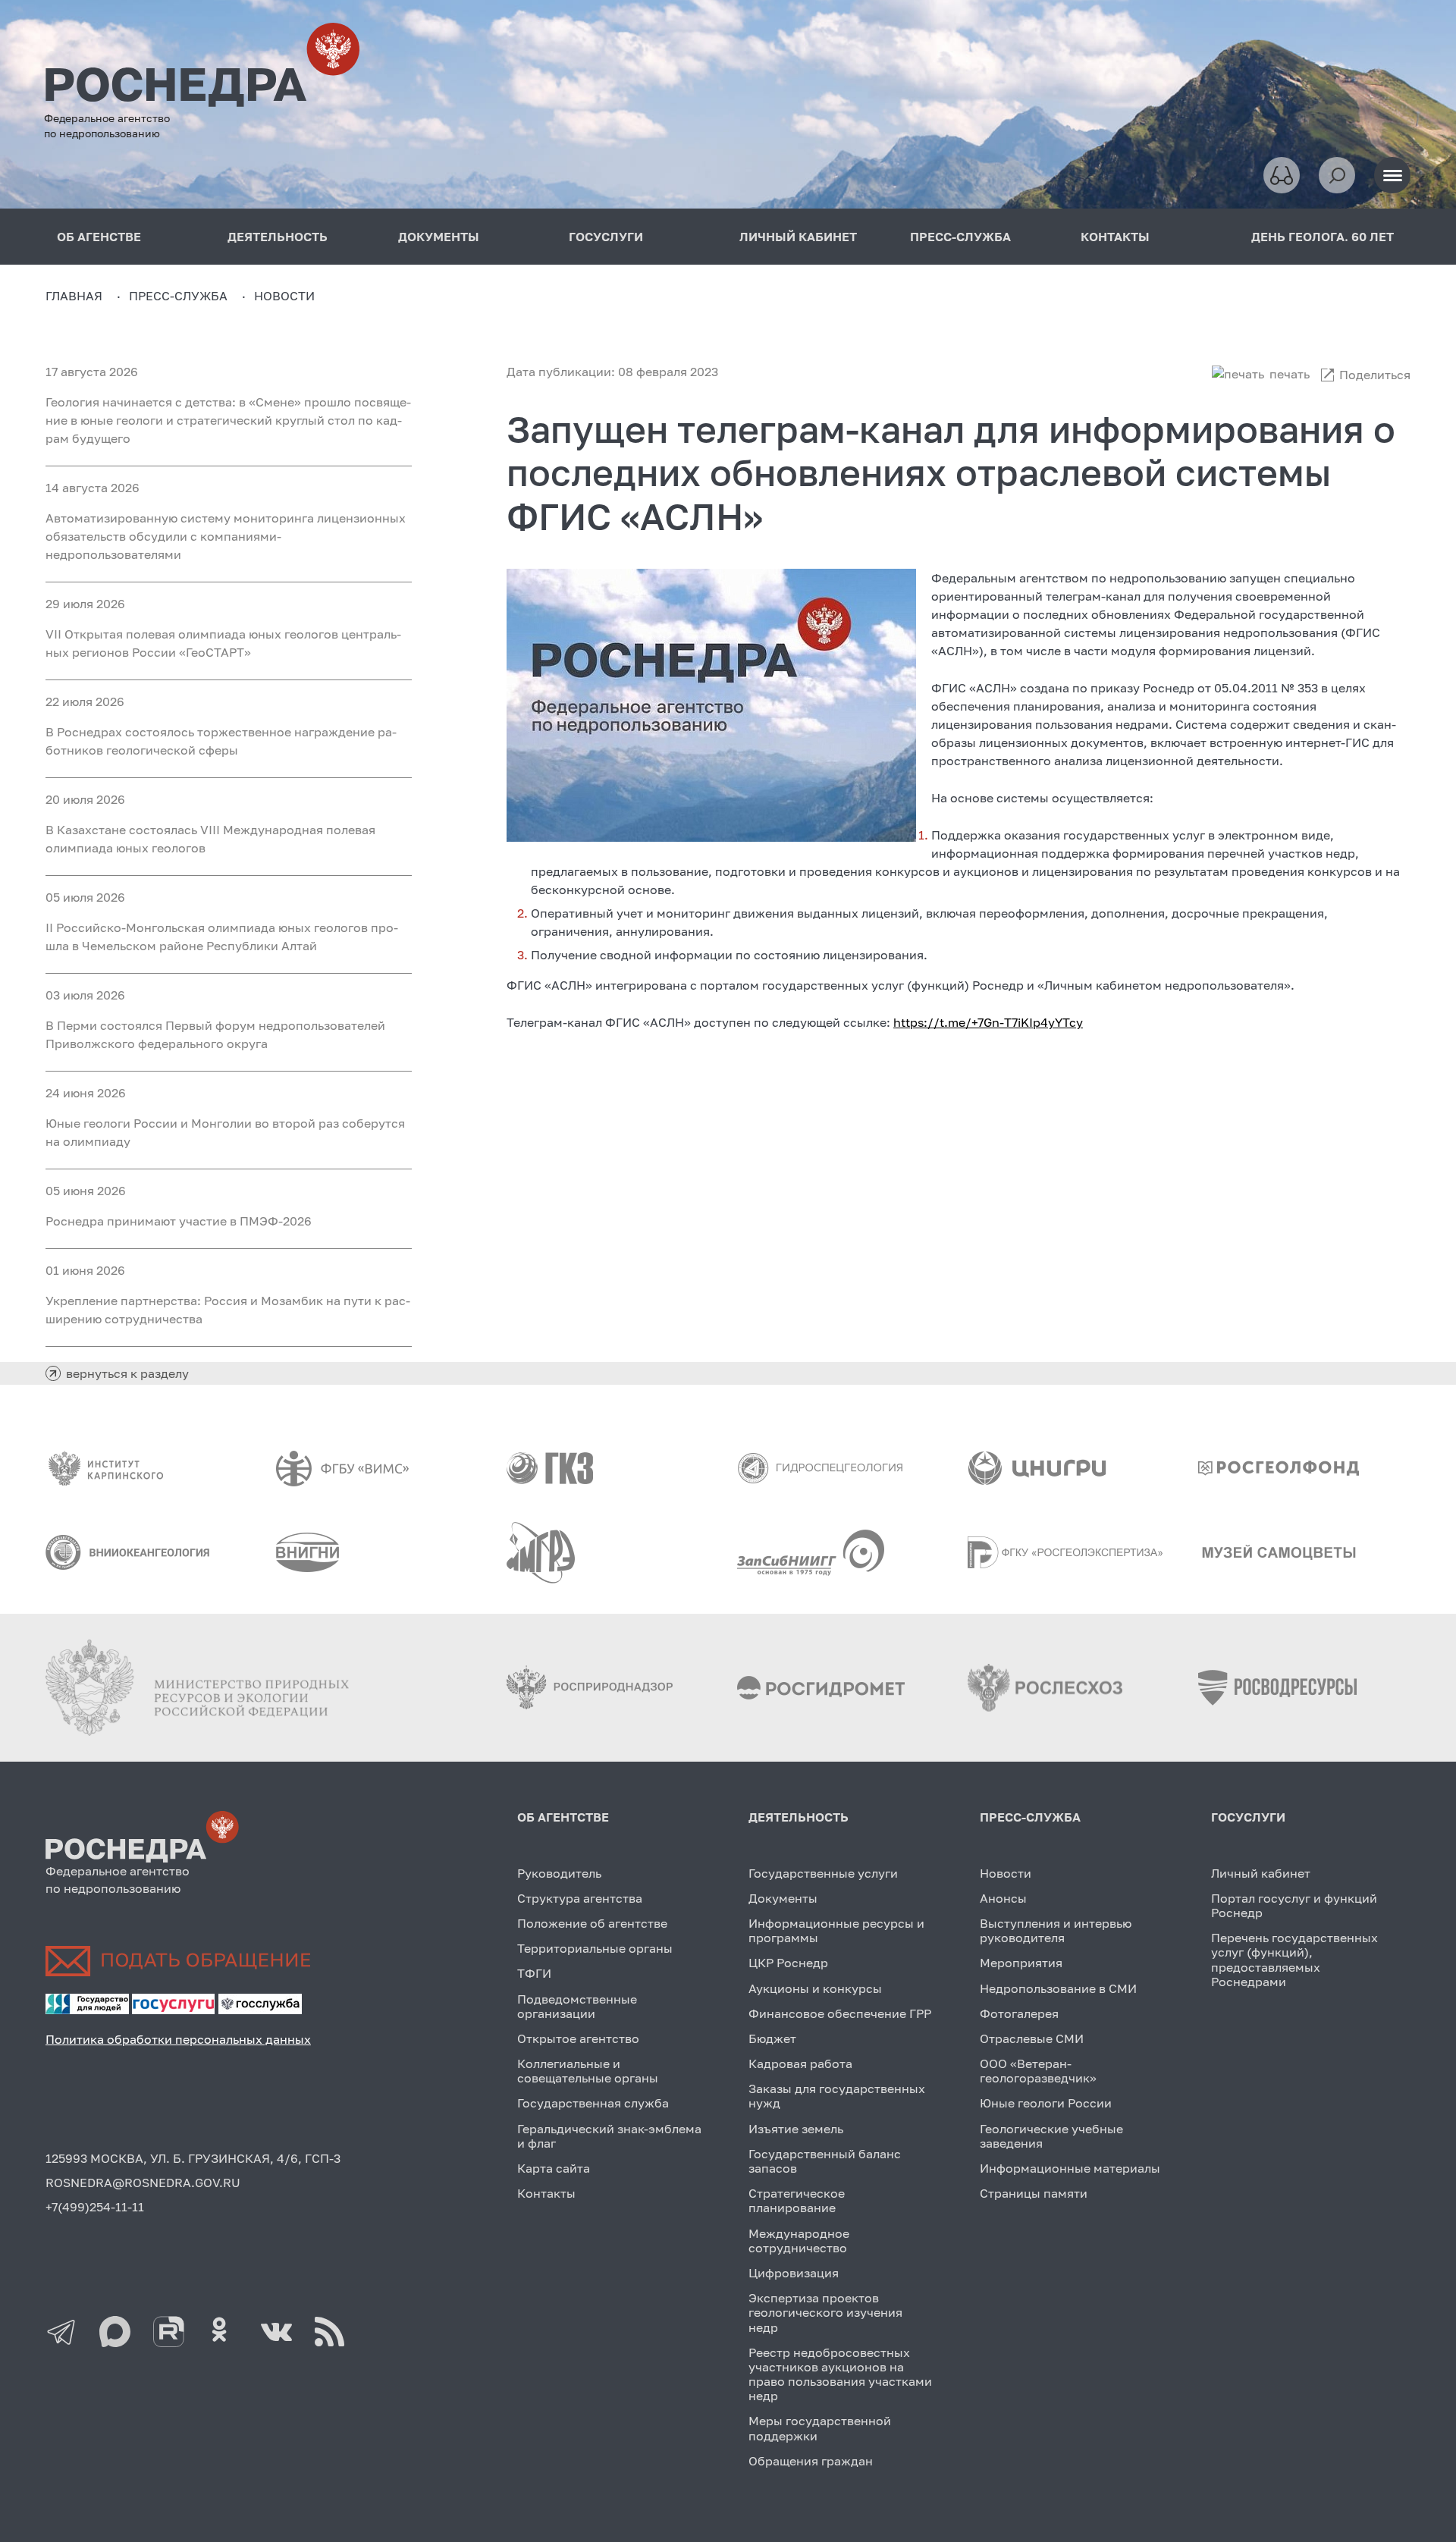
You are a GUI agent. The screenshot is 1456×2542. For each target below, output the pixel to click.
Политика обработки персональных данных (178, 2039)
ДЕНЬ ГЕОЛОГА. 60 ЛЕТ (1323, 237)
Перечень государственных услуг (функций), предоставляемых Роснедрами (1294, 1960)
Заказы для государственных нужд (837, 2096)
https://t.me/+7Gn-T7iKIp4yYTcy (988, 1022)
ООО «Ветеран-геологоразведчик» (1038, 2071)
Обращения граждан (811, 2461)
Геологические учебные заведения (1051, 2136)
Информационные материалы (1070, 2168)
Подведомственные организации (577, 2006)
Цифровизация (794, 2273)
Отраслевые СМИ (1032, 2038)
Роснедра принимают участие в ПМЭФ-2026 (179, 1221)
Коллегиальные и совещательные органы (588, 2071)
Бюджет (772, 2038)
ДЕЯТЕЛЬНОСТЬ (278, 237)
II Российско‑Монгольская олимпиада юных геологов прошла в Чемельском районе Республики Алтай (222, 937)
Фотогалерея (1019, 2013)
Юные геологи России (1046, 2103)
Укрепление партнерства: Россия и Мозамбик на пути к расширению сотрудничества (228, 1310)
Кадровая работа (800, 2063)
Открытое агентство (578, 2038)
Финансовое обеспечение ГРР (840, 2013)
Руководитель (559, 1873)
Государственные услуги (823, 1873)
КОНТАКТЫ (1115, 237)
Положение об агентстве (592, 1923)
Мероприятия (1021, 1963)
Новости (1006, 1873)
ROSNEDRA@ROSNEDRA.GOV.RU (143, 2183)
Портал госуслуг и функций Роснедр (1294, 1905)
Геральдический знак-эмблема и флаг (609, 2136)
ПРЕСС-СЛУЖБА (960, 237)
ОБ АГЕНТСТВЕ (563, 1817)
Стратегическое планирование (797, 2200)
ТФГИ (534, 1973)
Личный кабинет (1261, 1873)
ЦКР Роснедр (788, 1963)
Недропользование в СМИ (1058, 1988)
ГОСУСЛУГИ (606, 237)
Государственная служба (593, 2103)
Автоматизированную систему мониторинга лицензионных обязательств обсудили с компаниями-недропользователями (226, 536)
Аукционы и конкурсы (815, 1988)
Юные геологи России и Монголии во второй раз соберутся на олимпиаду (225, 1132)
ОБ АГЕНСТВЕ (99, 237)
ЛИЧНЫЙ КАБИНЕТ (798, 237)
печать (1290, 374)
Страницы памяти (1034, 2193)
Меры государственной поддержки (820, 2428)
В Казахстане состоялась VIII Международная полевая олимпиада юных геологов (210, 839)
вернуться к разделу (127, 1373)
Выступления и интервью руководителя (1056, 1930)
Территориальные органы (595, 1948)
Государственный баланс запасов (825, 2161)
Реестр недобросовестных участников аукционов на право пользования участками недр (840, 2374)
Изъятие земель (796, 2129)
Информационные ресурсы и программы (836, 1930)
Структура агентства (580, 1898)
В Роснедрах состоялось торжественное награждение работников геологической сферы (221, 741)
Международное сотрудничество (799, 2241)
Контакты (546, 2193)
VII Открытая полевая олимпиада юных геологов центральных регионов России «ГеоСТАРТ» (223, 643)
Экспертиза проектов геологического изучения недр (825, 2312)
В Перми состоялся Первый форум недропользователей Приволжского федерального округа (215, 1034)
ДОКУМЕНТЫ (439, 237)
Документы (783, 1898)
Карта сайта (554, 2168)
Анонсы (1003, 1898)
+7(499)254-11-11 (95, 2207)
